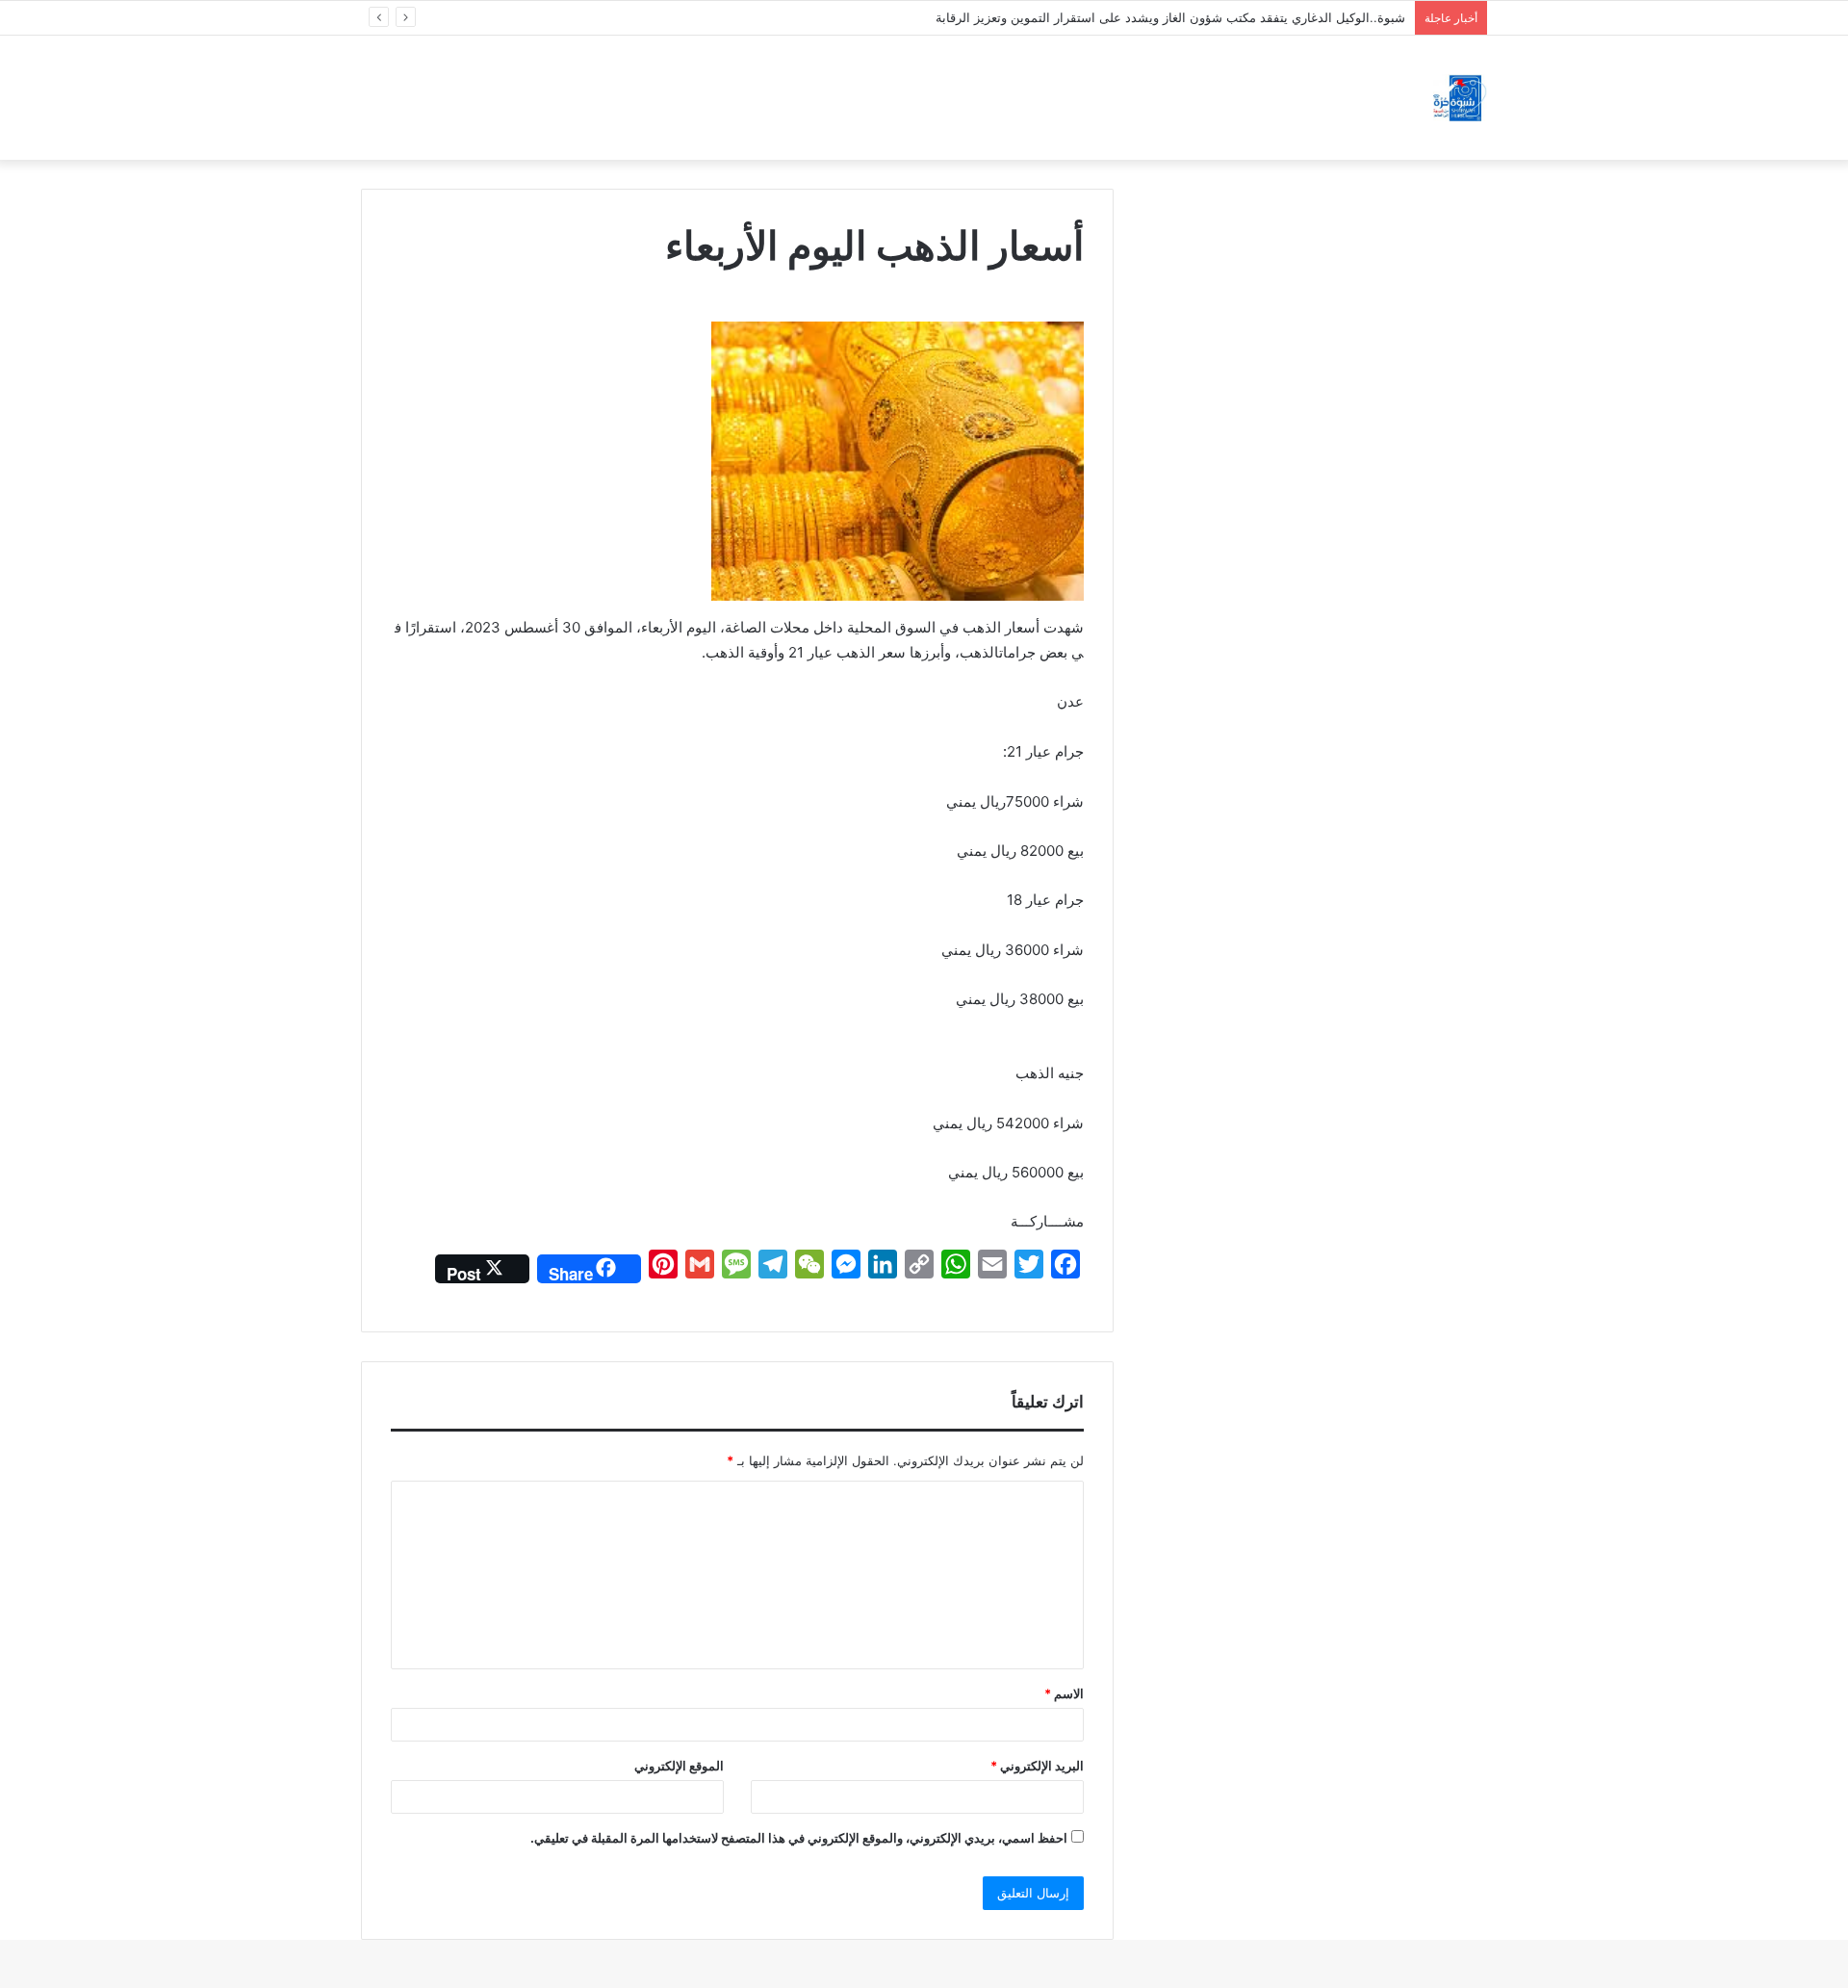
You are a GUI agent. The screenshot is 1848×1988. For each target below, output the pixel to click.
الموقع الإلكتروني (679, 1766)
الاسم (1064, 1693)
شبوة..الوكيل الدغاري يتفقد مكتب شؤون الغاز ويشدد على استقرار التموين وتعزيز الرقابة (1170, 17)
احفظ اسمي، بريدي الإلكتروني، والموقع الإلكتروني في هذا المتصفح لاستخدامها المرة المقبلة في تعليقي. (799, 1838)
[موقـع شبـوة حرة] (1460, 98)
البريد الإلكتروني (1037, 1766)
